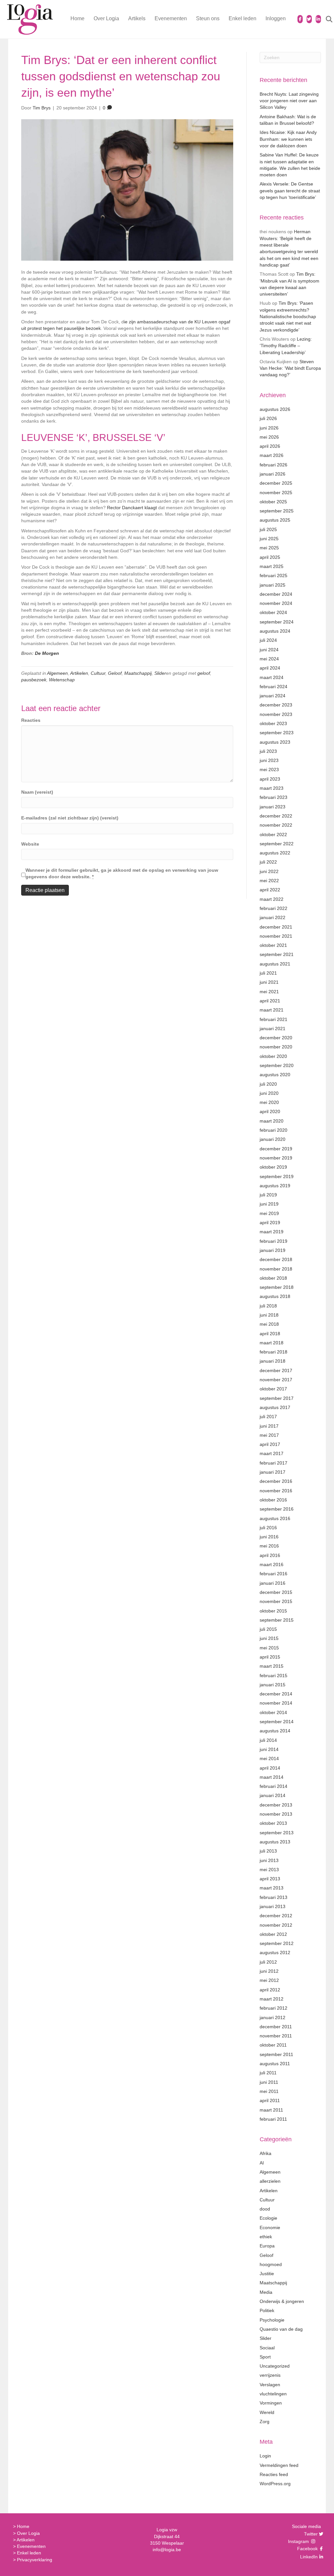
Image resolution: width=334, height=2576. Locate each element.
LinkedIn (308, 2557)
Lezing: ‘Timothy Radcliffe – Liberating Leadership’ (286, 346)
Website (30, 844)
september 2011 (276, 2054)
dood (265, 2209)
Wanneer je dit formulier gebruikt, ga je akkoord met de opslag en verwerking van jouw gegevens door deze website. (122, 873)
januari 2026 (273, 474)
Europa (267, 2246)
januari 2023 (273, 807)
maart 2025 (272, 566)
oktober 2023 (273, 723)
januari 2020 (273, 1139)
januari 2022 (273, 917)
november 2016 (276, 1491)
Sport (265, 2357)
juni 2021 (269, 982)
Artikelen (79, 673)
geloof (204, 673)
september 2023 (277, 733)
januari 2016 (273, 1583)
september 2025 (277, 511)
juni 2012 (269, 1971)
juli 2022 (268, 862)
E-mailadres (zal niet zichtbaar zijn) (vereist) (70, 818)
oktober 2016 (273, 1500)
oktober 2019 (273, 1167)
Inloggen (276, 18)
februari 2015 (273, 1676)
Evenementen (171, 18)
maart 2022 (272, 899)
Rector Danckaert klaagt (132, 508)
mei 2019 (269, 1213)
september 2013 (277, 1833)
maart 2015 (272, 1666)
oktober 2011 (273, 2045)
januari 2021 (273, 1029)
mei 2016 (269, 1546)
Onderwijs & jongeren (282, 2301)
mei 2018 (269, 1324)
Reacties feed (274, 2474)
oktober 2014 (273, 1712)
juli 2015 (268, 1629)
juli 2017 (268, 1417)
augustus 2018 (275, 1296)
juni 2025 (269, 539)
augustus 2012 (275, 1952)
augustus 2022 (275, 853)
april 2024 (270, 668)
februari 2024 (273, 687)
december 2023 (276, 705)
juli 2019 (268, 1195)
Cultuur (98, 673)
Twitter (310, 2534)
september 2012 (277, 1943)
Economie (270, 2228)
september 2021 (277, 954)
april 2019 (270, 1223)
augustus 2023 (275, 742)
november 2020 (276, 1047)
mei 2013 (269, 1870)
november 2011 (276, 2036)
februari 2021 (273, 1019)
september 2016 (277, 1509)
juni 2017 (269, 1426)
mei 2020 (269, 1102)
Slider (160, 673)
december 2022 (276, 816)
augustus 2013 (275, 1842)
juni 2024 (269, 650)
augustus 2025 (275, 520)
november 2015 (276, 1601)
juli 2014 (268, 1740)
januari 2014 (273, 1795)
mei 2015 (269, 1648)
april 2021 (270, 1001)
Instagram (299, 2541)
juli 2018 (268, 1306)
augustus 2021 (275, 964)
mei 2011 (269, 2091)
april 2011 (270, 2100)
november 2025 (276, 493)
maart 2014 (272, 1777)
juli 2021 (268, 973)
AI (262, 2163)
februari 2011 (273, 2119)
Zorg (265, 2422)
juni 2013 (269, 1860)
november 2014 (276, 1703)
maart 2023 (272, 788)
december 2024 (276, 594)
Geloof (115, 673)
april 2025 (270, 557)
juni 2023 (269, 760)
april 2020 (270, 1111)
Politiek (267, 2310)
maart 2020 (272, 1121)
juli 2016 (268, 1528)
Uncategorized (275, 2366)
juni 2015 (269, 1638)
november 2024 (276, 603)
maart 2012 (272, 1999)
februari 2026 (273, 465)
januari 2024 (273, 696)
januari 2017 (273, 1472)
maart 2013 (272, 1888)
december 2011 (276, 2027)
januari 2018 (273, 1361)
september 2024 (277, 622)
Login (265, 2456)
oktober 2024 (273, 612)
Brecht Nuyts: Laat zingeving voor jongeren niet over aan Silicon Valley (289, 101)
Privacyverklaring (35, 2560)
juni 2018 (269, 1315)
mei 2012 (269, 1980)
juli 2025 (268, 529)
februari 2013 (273, 1897)
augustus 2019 (275, 1186)
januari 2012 (273, 2017)
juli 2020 (268, 1084)
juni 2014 (269, 1749)
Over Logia (106, 18)
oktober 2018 (273, 1278)
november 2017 (276, 1380)
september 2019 (277, 1176)
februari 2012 (273, 2008)
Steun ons (208, 18)
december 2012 (276, 1916)
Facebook (307, 2549)
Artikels (137, 18)
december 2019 (276, 1149)
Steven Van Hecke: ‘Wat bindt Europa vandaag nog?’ (290, 368)
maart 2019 (272, 1232)
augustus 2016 (275, 1518)
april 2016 (270, 1555)
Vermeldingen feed (279, 2465)
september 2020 (277, 1065)
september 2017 (277, 1398)
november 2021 (276, 936)
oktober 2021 (273, 945)
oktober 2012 (273, 1934)
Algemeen (57, 673)
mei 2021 (269, 992)
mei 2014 (269, 1758)
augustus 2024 (275, 631)
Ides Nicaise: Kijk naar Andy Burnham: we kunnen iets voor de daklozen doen (288, 139)
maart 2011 (271, 2110)
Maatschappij (138, 673)
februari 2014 (273, 1786)
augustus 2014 (275, 1731)
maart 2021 (272, 1010)
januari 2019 (273, 1250)
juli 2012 (268, 1962)
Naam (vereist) (37, 792)
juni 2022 (269, 871)
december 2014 (276, 1694)
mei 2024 (269, 659)
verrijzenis (270, 2375)
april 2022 (270, 890)
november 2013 (276, 1814)
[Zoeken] (325, 19)
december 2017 (276, 1370)
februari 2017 (273, 1463)
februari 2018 (273, 1352)
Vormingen (271, 2403)
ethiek (266, 2237)
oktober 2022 (273, 834)
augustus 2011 (275, 2064)
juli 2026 (268, 418)
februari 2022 (273, 908)
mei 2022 (269, 881)
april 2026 (270, 446)
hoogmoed (271, 2264)
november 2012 (276, 1925)
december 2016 (276, 1481)
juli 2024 (268, 640)
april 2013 (270, 1879)
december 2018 (276, 1259)
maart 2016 (272, 1564)
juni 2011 (269, 2082)
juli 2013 (268, 1851)
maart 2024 (272, 677)
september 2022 (277, 844)
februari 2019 (273, 1241)
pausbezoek (34, 680)
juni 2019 (269, 1204)
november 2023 (276, 714)
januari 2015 (273, 1685)
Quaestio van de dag (281, 2329)
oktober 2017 (273, 1389)
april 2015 (270, 1657)
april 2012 (270, 1990)
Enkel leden (243, 18)
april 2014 (270, 1768)
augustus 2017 (275, 1407)
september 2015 (277, 1620)
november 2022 (276, 825)
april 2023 (270, 779)
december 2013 (276, 1805)
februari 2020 (273, 1130)
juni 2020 (269, 1093)
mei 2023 (269, 770)
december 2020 (276, 1038)
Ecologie (268, 2218)
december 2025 (276, 483)
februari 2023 (273, 797)
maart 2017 (272, 1453)
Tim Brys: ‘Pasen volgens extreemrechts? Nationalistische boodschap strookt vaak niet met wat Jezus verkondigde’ (288, 316)
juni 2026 (269, 428)
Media (266, 2292)
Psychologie (272, 2320)
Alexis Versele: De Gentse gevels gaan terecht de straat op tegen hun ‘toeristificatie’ (290, 191)
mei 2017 (269, 1435)
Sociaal (267, 2348)
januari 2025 (273, 585)
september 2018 (277, 1287)
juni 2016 (269, 1537)
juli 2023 (268, 751)
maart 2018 (272, 1343)
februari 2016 (273, 1574)
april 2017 (270, 1444)
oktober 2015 (273, 1611)
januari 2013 (273, 1906)
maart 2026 (272, 455)
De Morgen (47, 653)
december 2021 (276, 927)
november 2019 (276, 1158)
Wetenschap (62, 680)
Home (77, 18)
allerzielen (270, 2181)
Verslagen (270, 2385)
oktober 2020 (273, 1056)
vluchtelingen (273, 2394)
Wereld (267, 2412)
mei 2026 (269, 437)
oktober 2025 (273, 502)
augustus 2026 (275, 409)
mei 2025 (269, 548)
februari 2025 (273, 575)
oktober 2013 (273, 1823)
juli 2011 (268, 2073)
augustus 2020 (275, 1075)
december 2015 (276, 1592)
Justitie (267, 2274)
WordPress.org (275, 2484)
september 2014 (277, 1722)
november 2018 (276, 1269)
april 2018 (270, 1334)
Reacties (31, 720)
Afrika (266, 2153)
